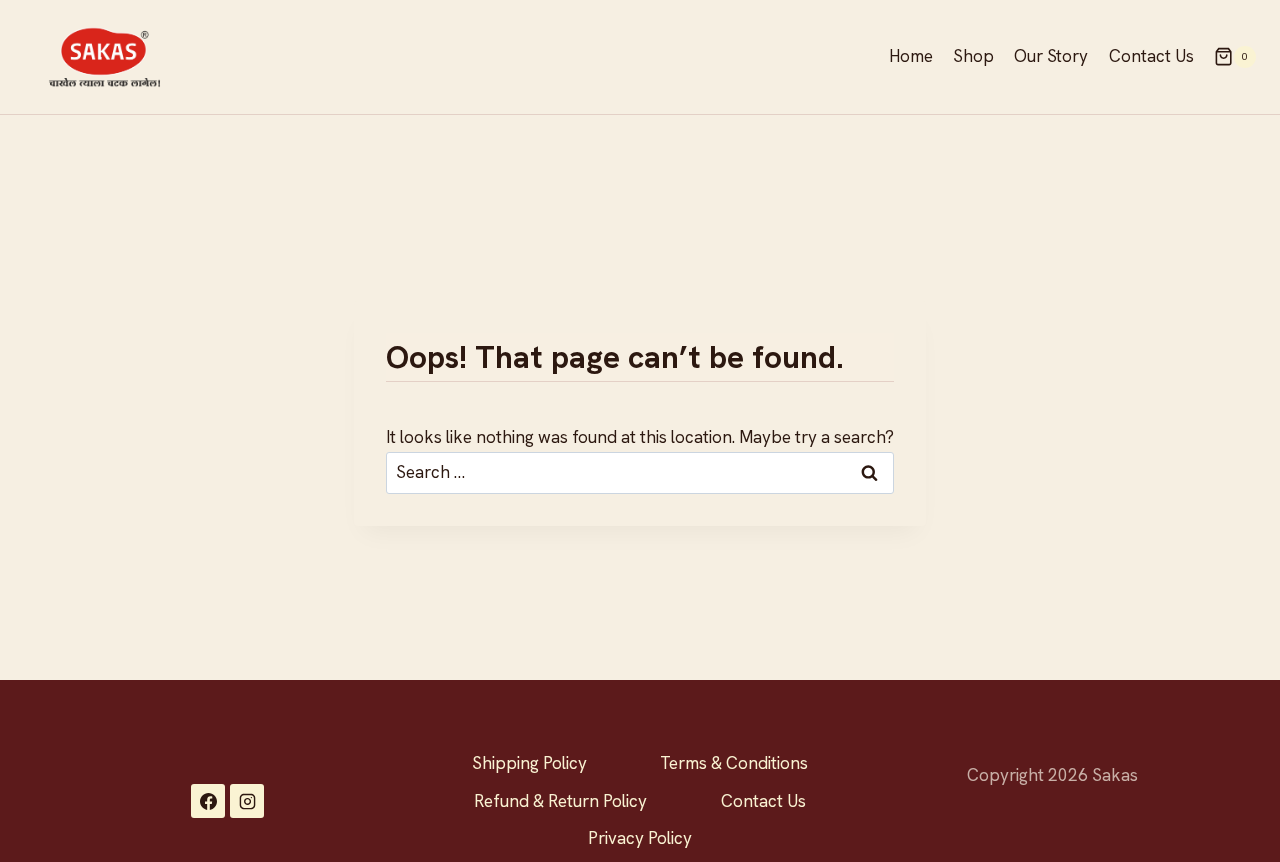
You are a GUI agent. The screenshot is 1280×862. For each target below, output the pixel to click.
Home (911, 56)
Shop (973, 56)
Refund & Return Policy (560, 801)
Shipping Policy (529, 763)
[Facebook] (208, 801)
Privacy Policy (640, 838)
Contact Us (1151, 56)
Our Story (1051, 56)
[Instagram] (247, 801)
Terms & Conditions (734, 763)
